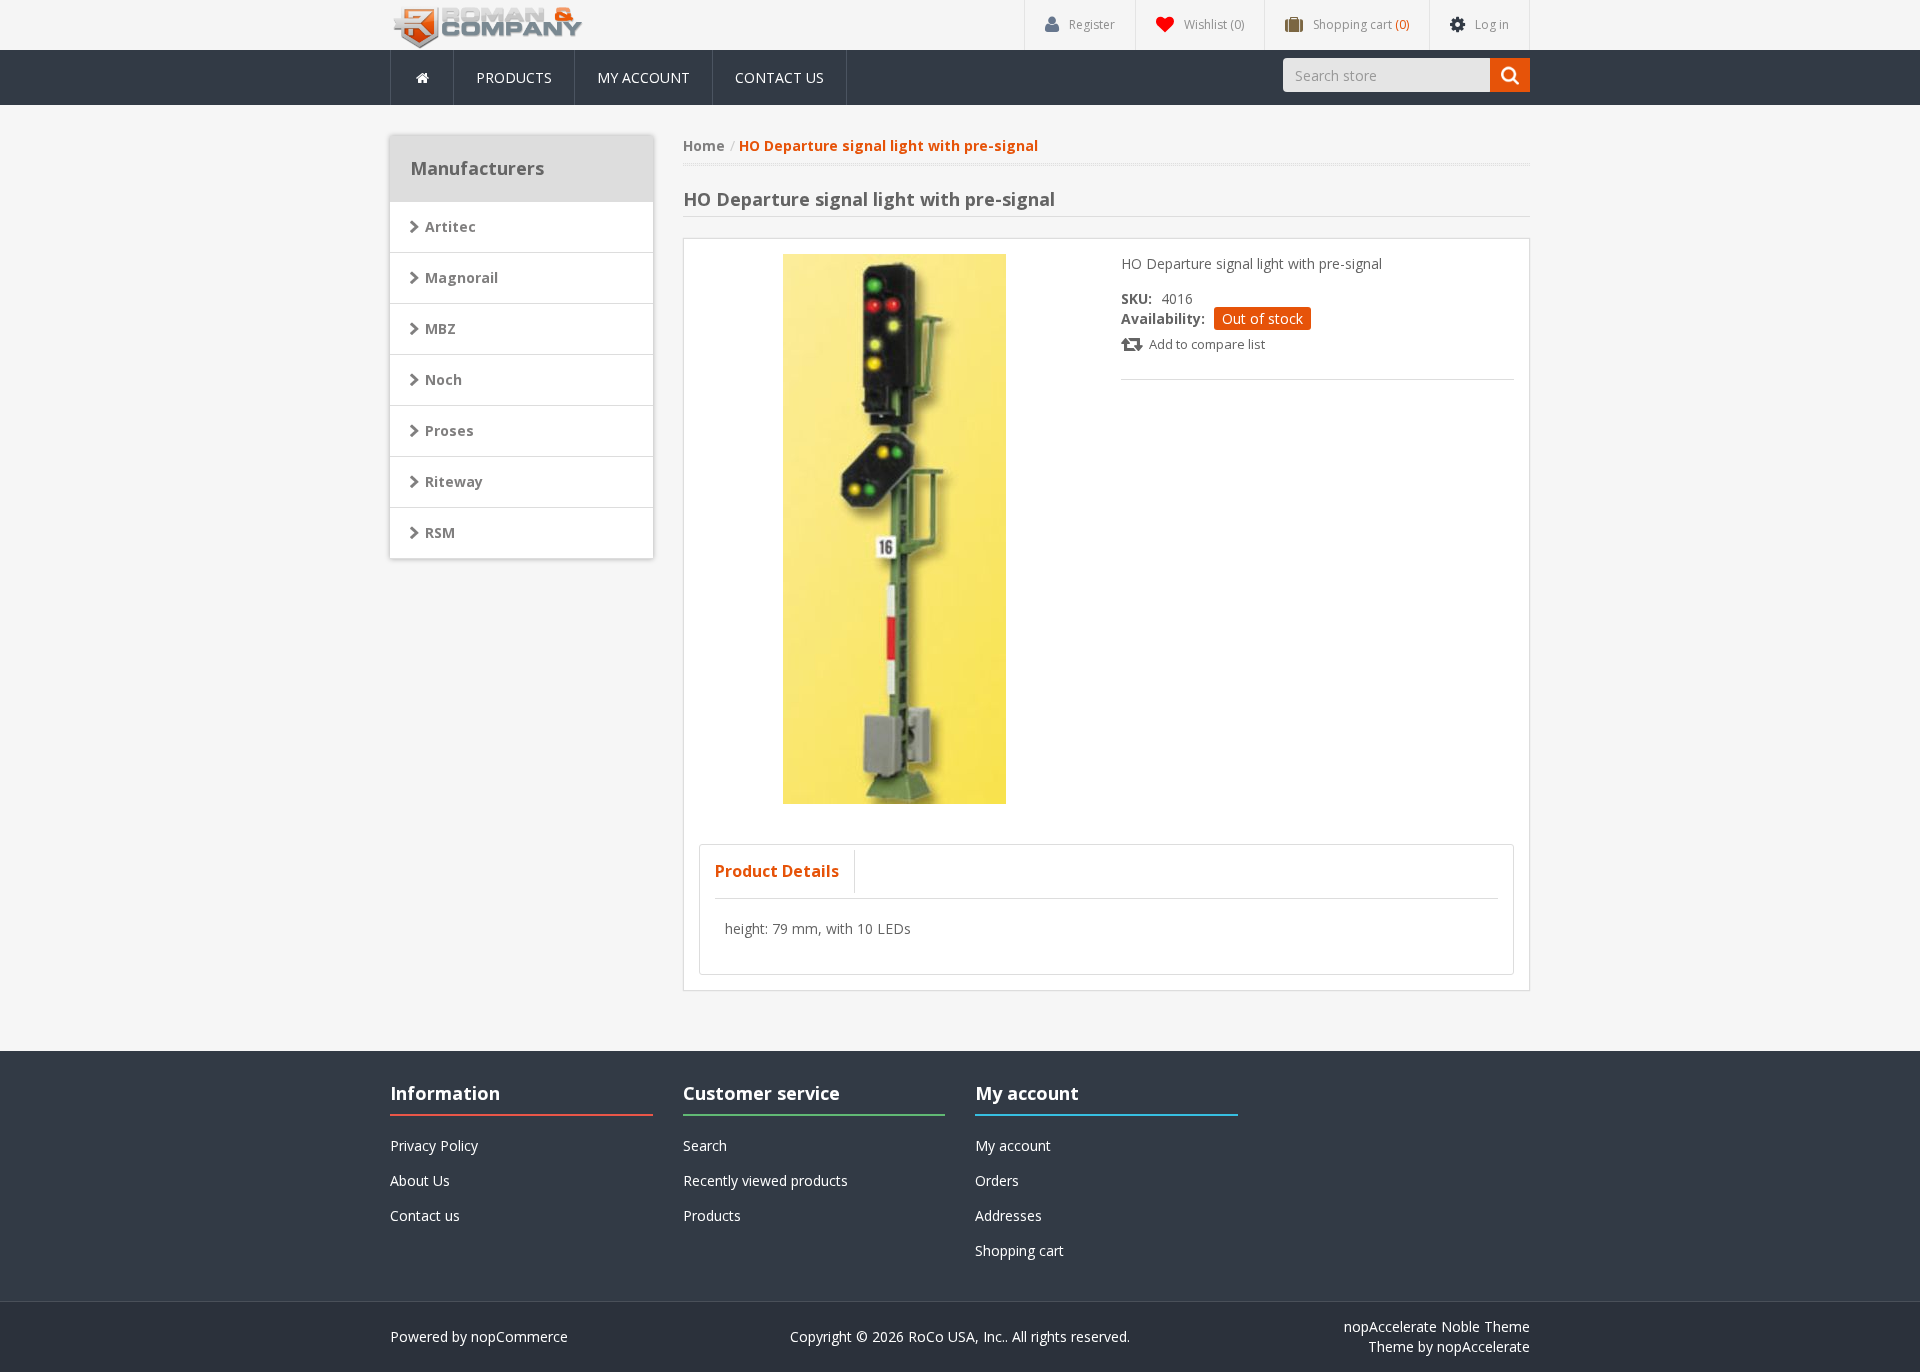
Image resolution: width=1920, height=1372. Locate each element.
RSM (440, 532)
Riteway (454, 481)
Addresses (1008, 1215)
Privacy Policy (434, 1145)
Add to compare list (1207, 344)
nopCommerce (519, 1336)
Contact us (779, 77)
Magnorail (461, 277)
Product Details (777, 871)
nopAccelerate (1483, 1346)
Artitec (450, 226)
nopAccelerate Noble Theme (1437, 1326)
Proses (449, 430)
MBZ (440, 328)
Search (705, 1145)
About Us (420, 1180)
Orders (997, 1180)
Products (514, 77)
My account (643, 77)
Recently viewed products (765, 1180)
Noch (443, 379)
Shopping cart (1019, 1250)
